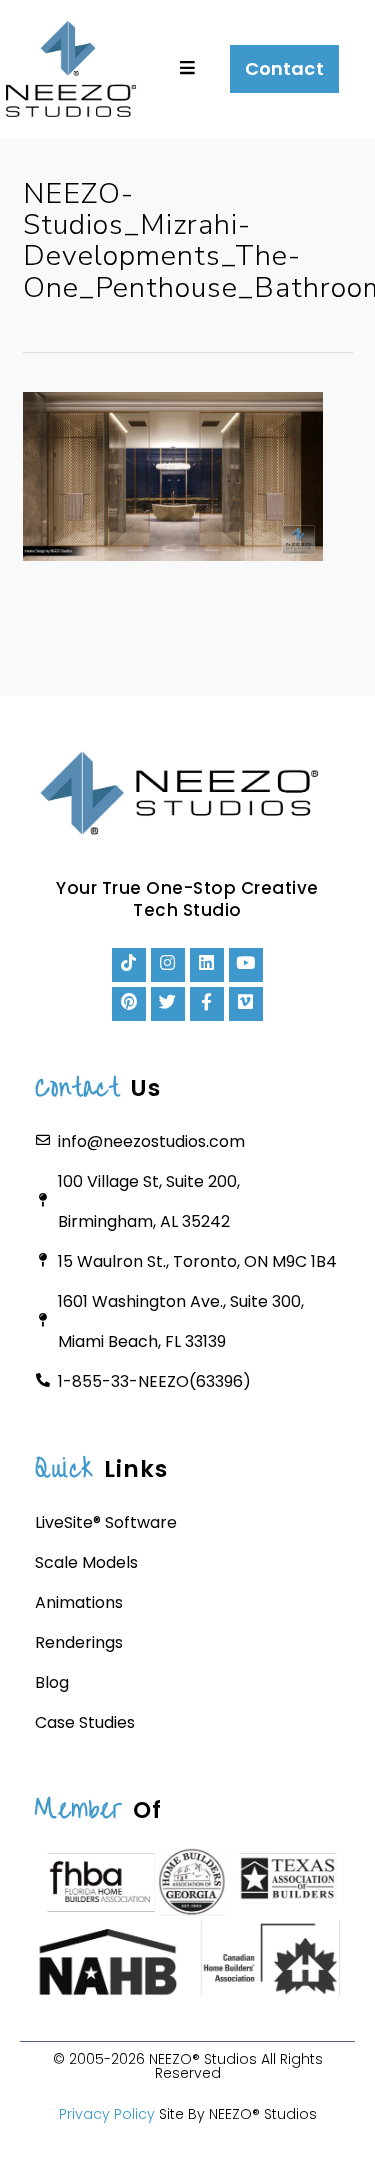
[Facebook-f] (207, 1004)
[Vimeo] (246, 1004)
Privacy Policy (107, 2114)
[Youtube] (246, 965)
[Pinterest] (129, 1004)
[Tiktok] (129, 965)
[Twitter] (168, 1004)
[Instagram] (168, 965)
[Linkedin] (207, 965)
